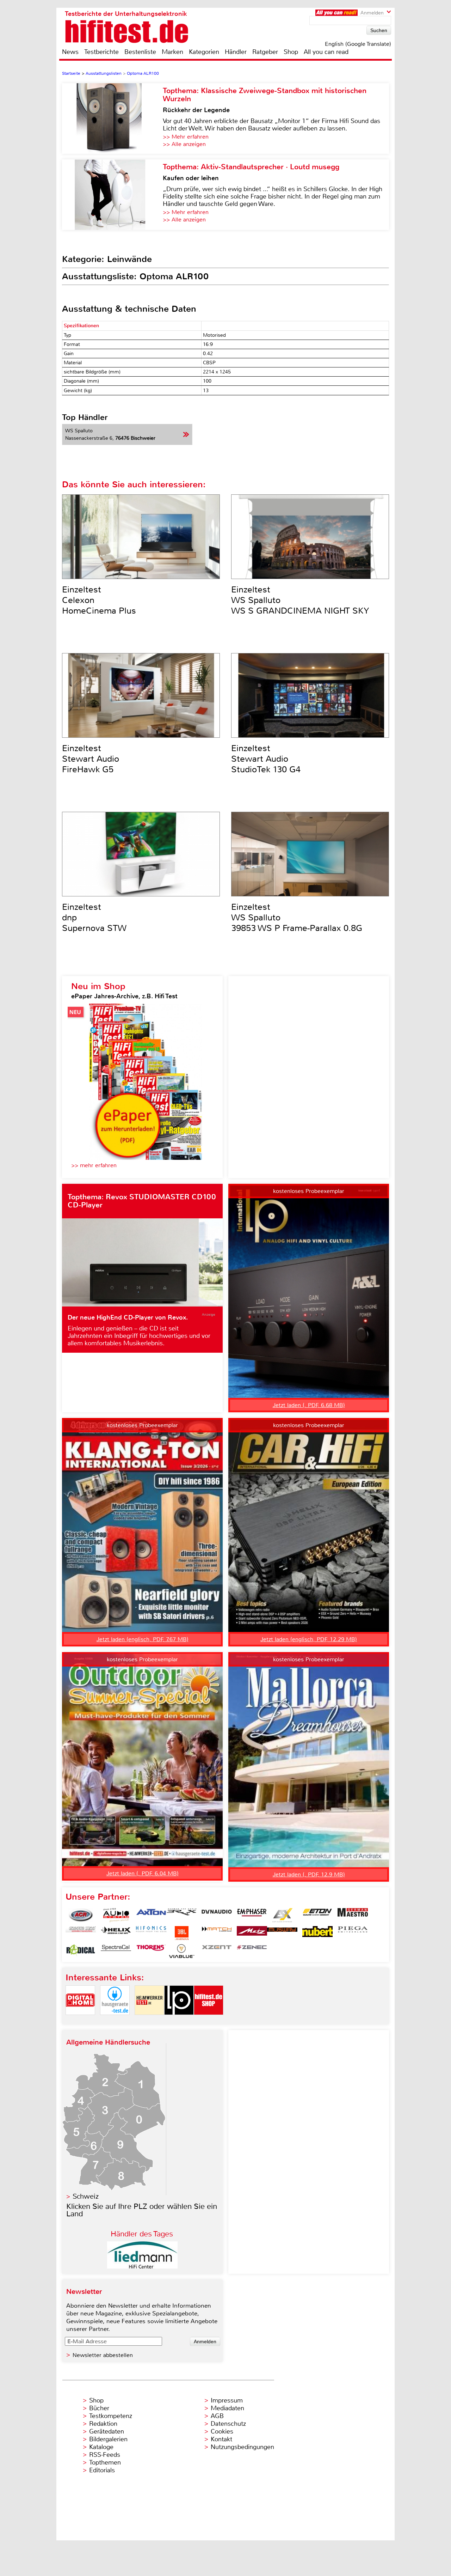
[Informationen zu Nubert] (317, 1933)
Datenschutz (228, 2424)
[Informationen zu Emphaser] (252, 1915)
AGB (217, 2416)
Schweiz (86, 2196)
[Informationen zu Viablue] (181, 1951)
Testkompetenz (111, 2416)
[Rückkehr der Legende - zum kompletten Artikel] (112, 118)
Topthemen (105, 2462)
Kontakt (221, 2439)
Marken (172, 52)
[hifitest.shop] (209, 2021)
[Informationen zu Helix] (116, 1933)
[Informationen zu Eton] (317, 1915)
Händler (236, 52)
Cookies (222, 2431)
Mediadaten (227, 2408)
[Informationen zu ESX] (282, 1915)
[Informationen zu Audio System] (116, 1915)
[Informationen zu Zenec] (252, 1951)
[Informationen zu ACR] (81, 1915)
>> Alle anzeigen (184, 144)
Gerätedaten (107, 2431)
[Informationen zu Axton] (151, 1915)
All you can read (326, 52)
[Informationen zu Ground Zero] (81, 1933)
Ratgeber (265, 52)
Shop (291, 52)
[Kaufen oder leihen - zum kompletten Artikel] (112, 195)
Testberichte (101, 52)
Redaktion (103, 2424)
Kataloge (101, 2447)
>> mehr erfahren (94, 1165)
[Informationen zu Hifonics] (151, 1933)
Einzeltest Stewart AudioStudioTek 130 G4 (266, 759)
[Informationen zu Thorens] (151, 1951)
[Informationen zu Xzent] (217, 1951)
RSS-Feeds (105, 2455)
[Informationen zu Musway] (282, 1933)
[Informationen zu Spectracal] (116, 1951)
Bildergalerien (108, 2439)
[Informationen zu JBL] (181, 1933)
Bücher (99, 2408)
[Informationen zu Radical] (81, 1951)
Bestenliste (140, 52)
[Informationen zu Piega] (353, 1933)
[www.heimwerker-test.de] (149, 2021)
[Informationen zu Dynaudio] (217, 1915)
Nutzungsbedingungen (242, 2447)
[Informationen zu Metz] (252, 1933)
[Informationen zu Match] (217, 1933)
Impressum (227, 2400)
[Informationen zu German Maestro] (353, 1915)
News (70, 52)
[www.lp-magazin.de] (179, 2021)
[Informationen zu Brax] (181, 1915)
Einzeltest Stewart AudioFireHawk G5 (91, 759)
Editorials (102, 2470)
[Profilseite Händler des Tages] (142, 2267)
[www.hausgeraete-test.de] (115, 2021)
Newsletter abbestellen (103, 2355)
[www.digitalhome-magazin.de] (80, 2021)
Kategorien (204, 52)
